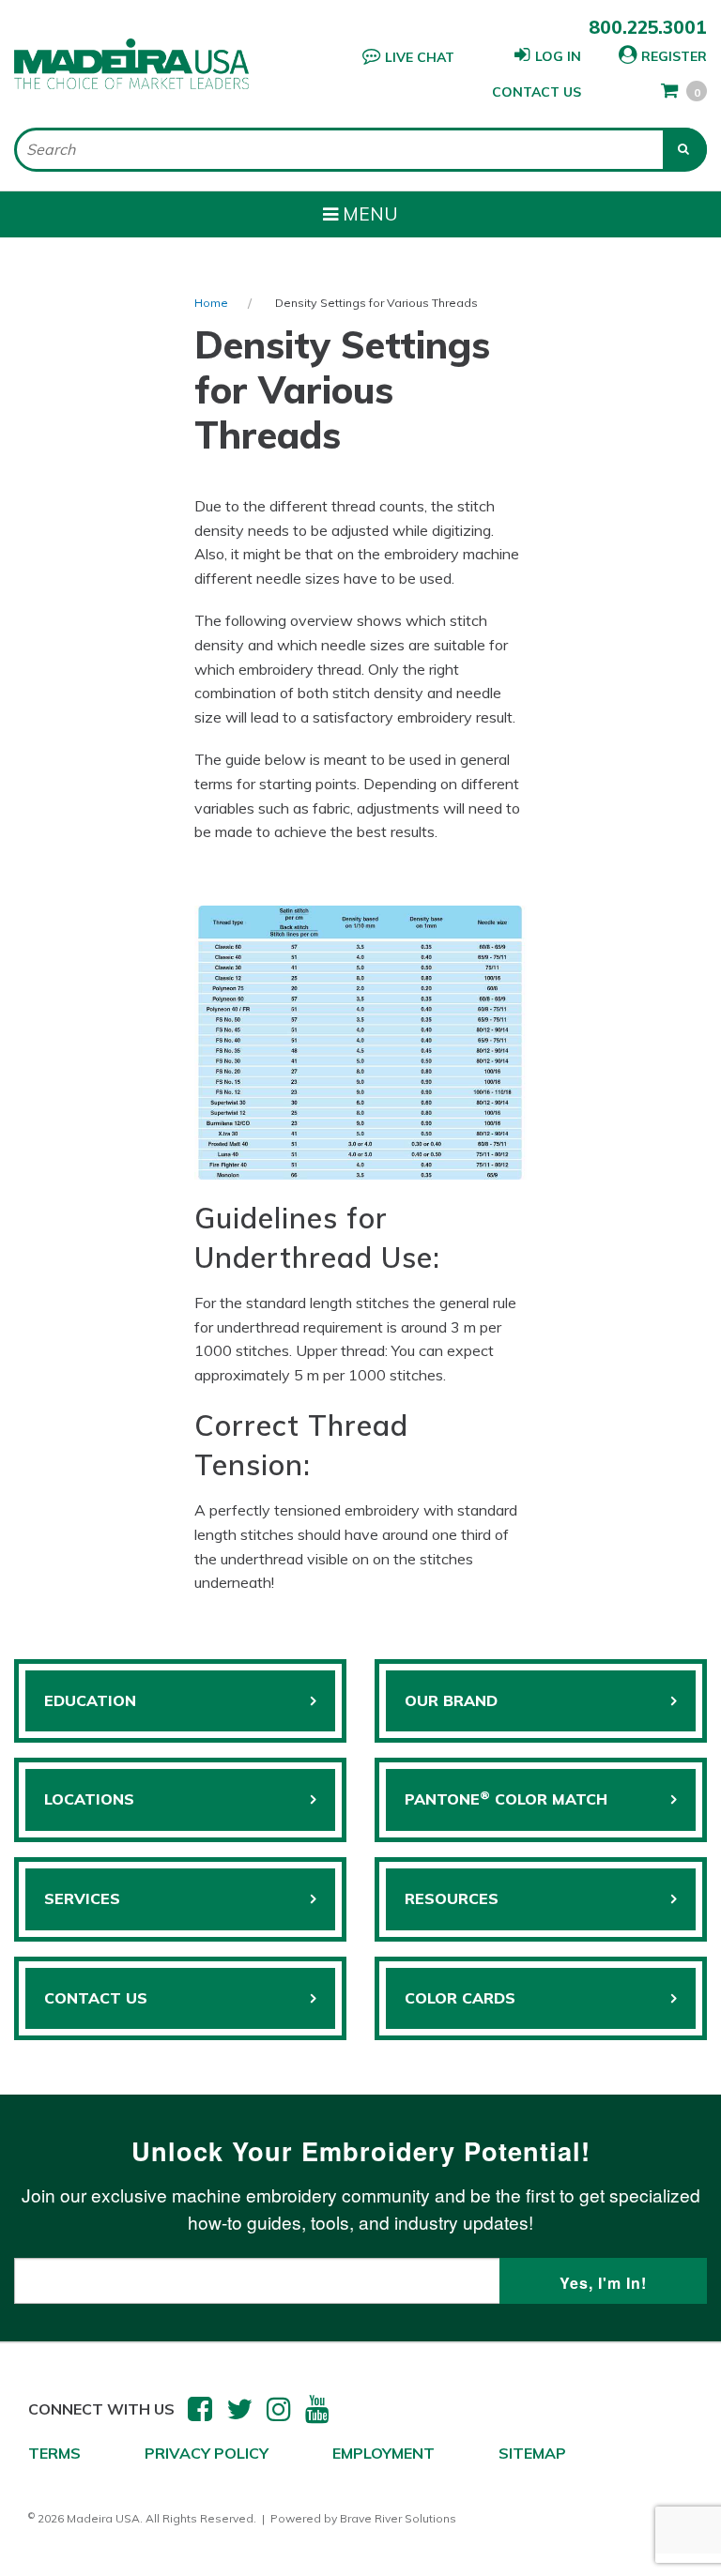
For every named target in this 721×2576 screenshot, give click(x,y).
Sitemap (532, 2453)
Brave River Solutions (398, 2518)
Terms (54, 2453)
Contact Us (537, 92)
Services (82, 1898)
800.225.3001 (648, 27)
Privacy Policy (207, 2453)
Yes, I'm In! (603, 2283)
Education (90, 1700)
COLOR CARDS (460, 1998)
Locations (89, 1799)
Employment (384, 2453)
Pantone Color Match (506, 1798)
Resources (452, 1898)
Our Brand (451, 1700)
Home (211, 303)
